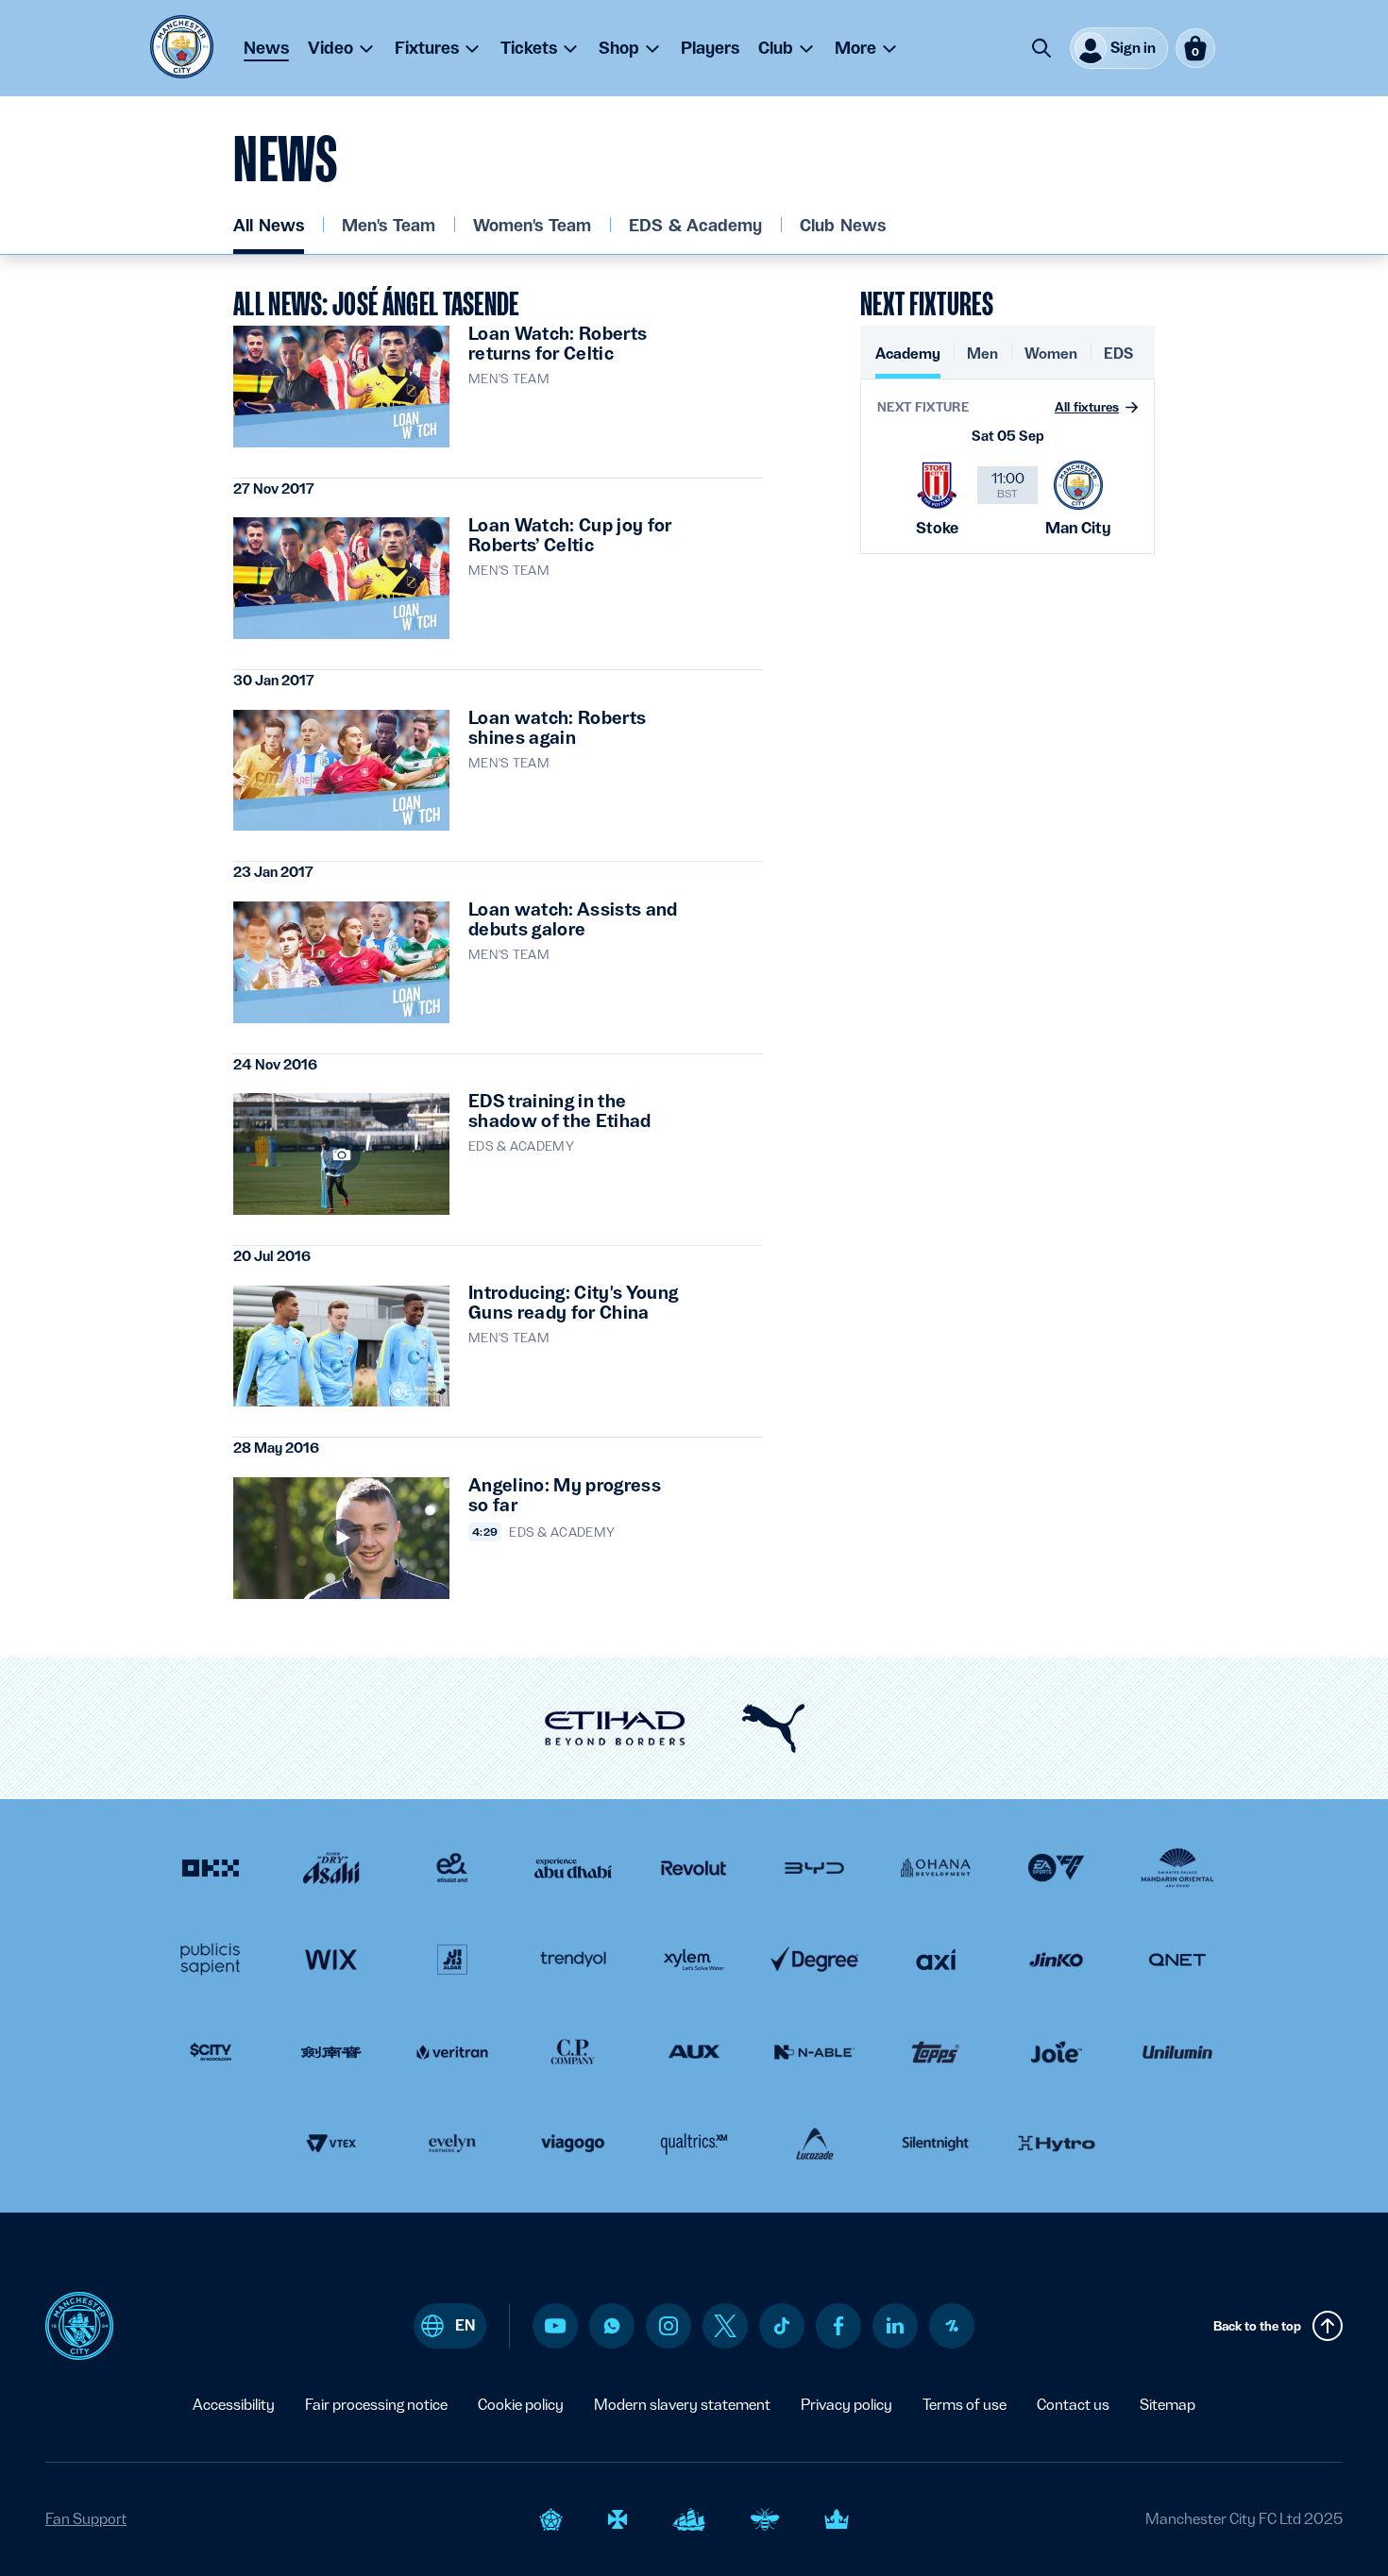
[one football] (952, 2326)
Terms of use (965, 2405)
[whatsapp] (612, 2326)
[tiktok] (782, 2326)
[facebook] (839, 2326)
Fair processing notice (376, 2405)
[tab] (908, 361)
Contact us (1073, 2405)
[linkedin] (895, 2325)
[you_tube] (555, 2326)
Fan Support (86, 2519)
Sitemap (1168, 2405)
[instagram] (669, 2326)
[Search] (1041, 48)
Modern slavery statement (682, 2405)
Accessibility (234, 2405)
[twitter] (725, 2326)
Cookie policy (521, 2405)
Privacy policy (846, 2405)
